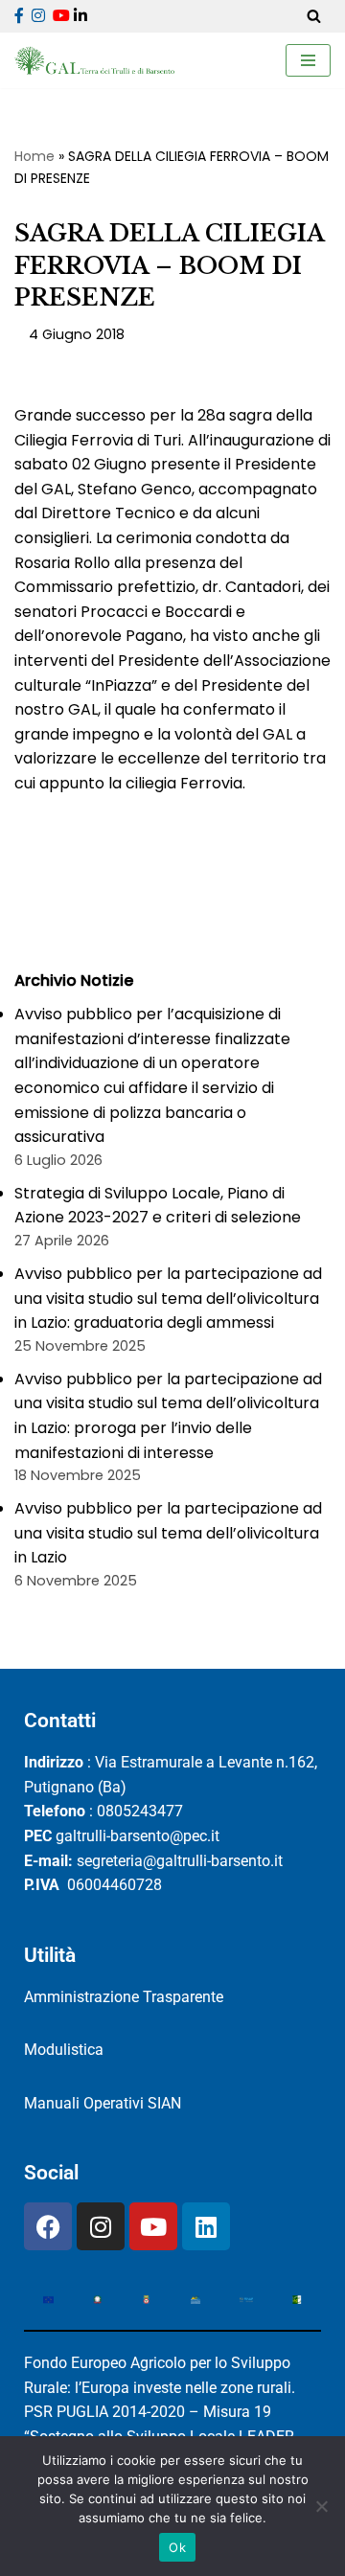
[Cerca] (314, 16)
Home (34, 156)
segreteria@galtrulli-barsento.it (180, 1861)
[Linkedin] (206, 2226)
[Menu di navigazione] (308, 60)
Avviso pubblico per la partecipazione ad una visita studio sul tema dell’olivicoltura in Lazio (168, 1533)
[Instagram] (101, 2226)
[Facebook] (48, 2226)
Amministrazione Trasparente (124, 1997)
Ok (177, 2547)
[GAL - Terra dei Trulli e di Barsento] (94, 61)
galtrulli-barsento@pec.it (138, 1836)
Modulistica (64, 2050)
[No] (321, 2506)
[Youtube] (153, 2226)
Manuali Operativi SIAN (103, 2103)
